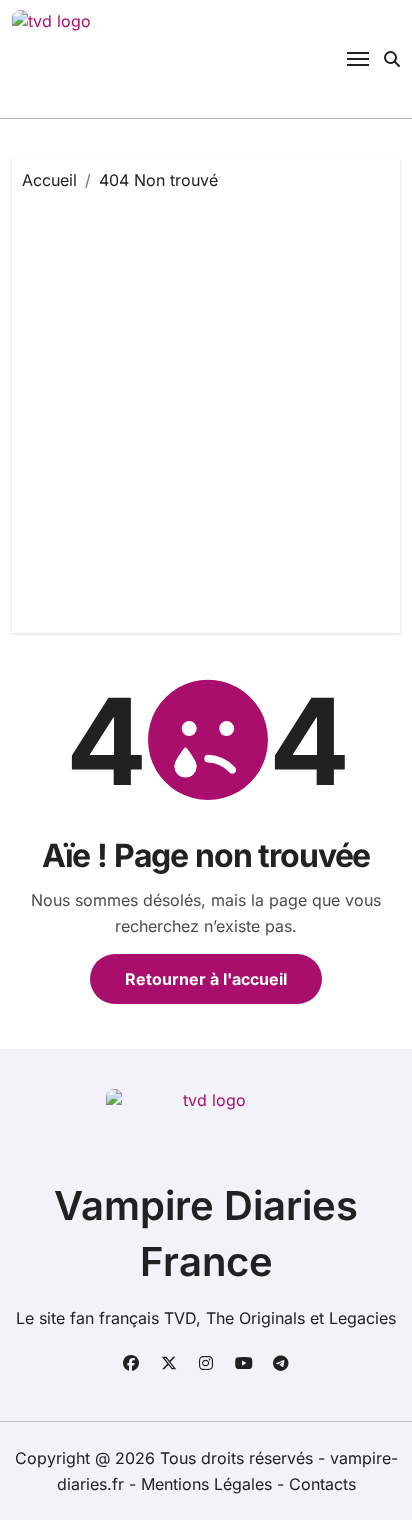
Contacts (322, 1484)
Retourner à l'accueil (206, 979)
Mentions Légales (209, 1484)
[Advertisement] (206, 407)
